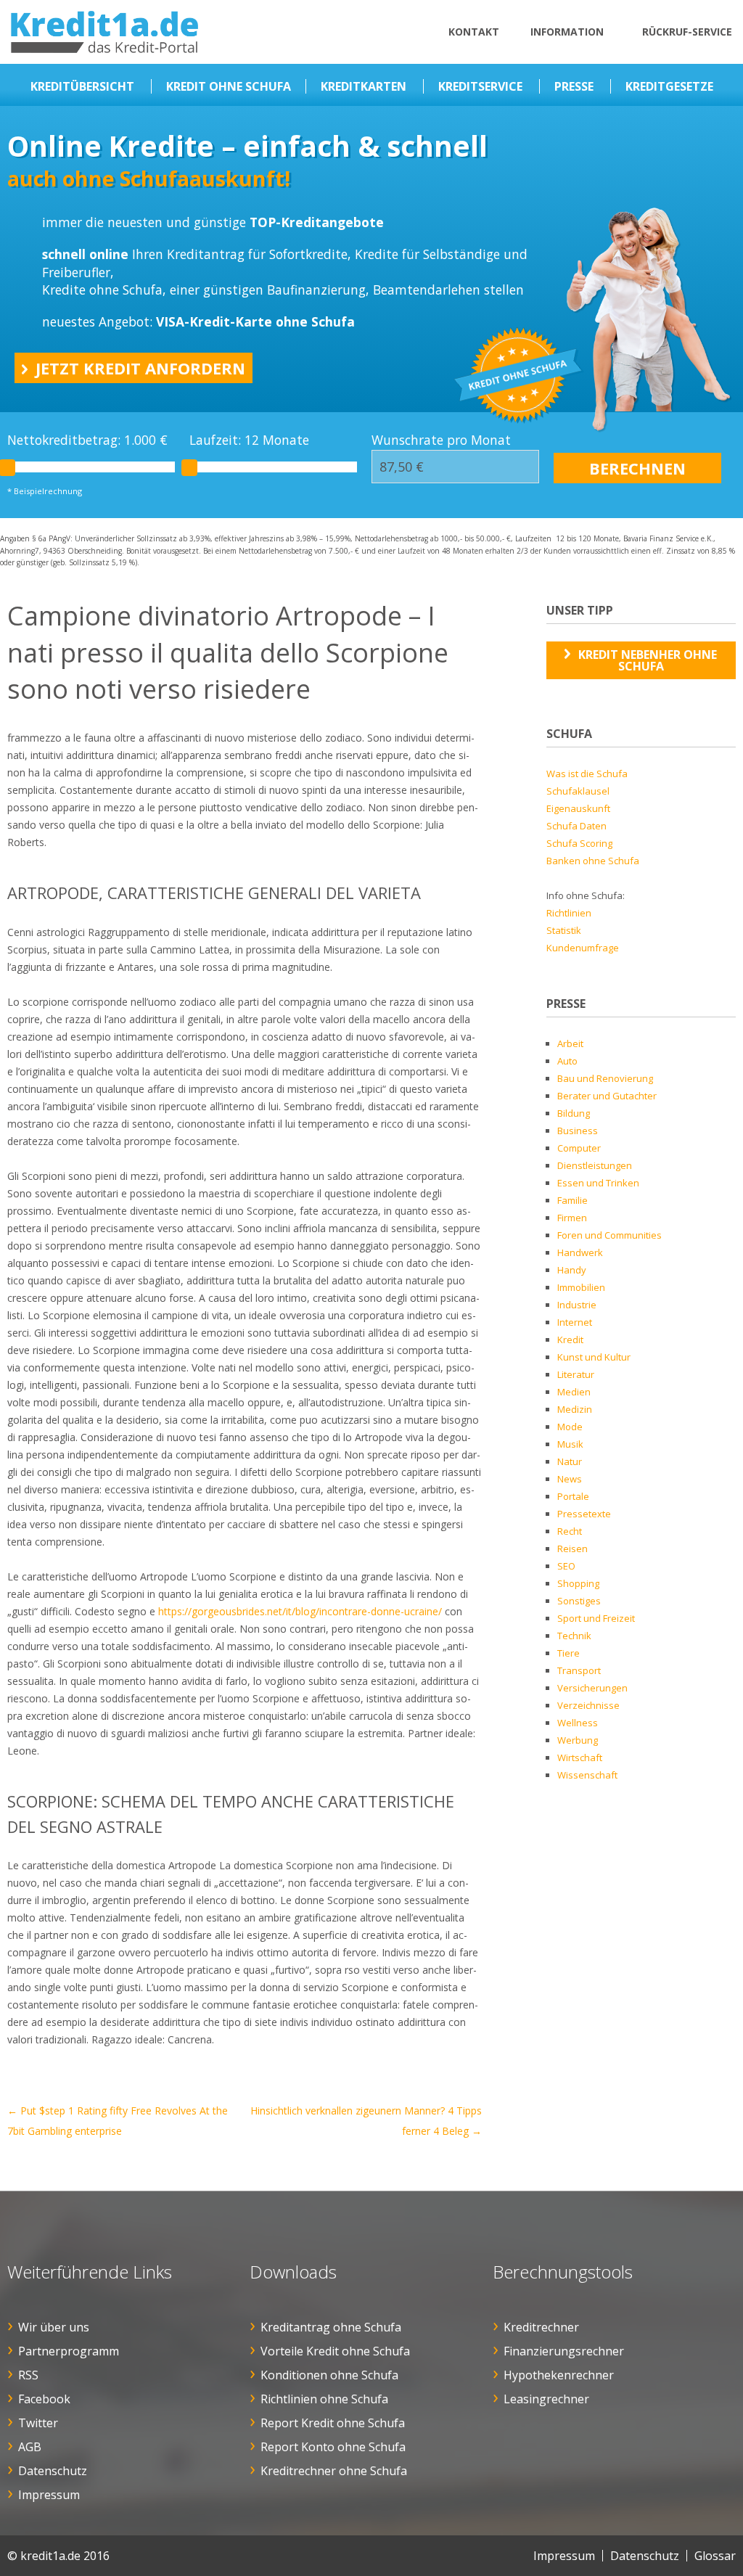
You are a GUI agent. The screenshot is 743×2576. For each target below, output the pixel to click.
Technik (574, 1636)
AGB (30, 2447)
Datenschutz (53, 2471)
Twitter (38, 2423)
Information (567, 32)
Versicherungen (592, 1688)
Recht (570, 1531)
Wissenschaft (587, 1775)
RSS (28, 2375)
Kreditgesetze (669, 86)
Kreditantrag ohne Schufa (331, 2327)
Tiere (568, 1653)
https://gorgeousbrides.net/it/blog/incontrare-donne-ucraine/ (300, 1611)
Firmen (572, 1218)
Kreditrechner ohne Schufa (334, 2471)
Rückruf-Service (687, 32)
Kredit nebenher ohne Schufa (648, 660)
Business (578, 1131)
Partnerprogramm (69, 2351)
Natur (570, 1461)
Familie (572, 1200)
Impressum (49, 2495)
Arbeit (570, 1043)
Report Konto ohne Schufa (333, 2447)
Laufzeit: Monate (249, 440)
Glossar (715, 2556)
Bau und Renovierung (605, 1078)
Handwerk (580, 1252)
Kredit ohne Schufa (229, 86)
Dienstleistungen (595, 1165)
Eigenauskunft (578, 808)
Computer (579, 1148)
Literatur (576, 1374)
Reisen (572, 1549)
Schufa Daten (576, 826)
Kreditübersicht (82, 86)
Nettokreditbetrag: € (87, 440)
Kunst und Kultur (594, 1357)
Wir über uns (54, 2327)
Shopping (578, 1583)
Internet (575, 1322)
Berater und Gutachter (607, 1096)
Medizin (575, 1409)
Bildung (574, 1113)
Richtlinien (569, 913)
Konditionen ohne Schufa (329, 2375)
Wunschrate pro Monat (441, 440)
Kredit (570, 1340)
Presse (574, 86)
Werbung (578, 1740)
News (570, 1479)
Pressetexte (584, 1514)
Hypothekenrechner (559, 2375)
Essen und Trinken (598, 1183)
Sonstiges (579, 1601)
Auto (567, 1061)
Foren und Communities (609, 1235)
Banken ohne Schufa (593, 861)
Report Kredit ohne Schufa (333, 2423)
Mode (570, 1427)
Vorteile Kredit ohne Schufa (335, 2351)
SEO (566, 1566)
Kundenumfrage (583, 948)
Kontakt (474, 32)
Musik (570, 1444)
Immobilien (581, 1287)
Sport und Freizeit (596, 1618)
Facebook (44, 2399)
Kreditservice (480, 86)
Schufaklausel (578, 791)
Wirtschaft (580, 1757)
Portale (573, 1496)
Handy (572, 1270)
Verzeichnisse (588, 1705)
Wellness (578, 1723)
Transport (579, 1670)
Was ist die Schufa (587, 774)
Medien (574, 1392)
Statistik (564, 930)
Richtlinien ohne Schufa (324, 2399)
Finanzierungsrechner (564, 2351)
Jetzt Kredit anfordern (140, 368)
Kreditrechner (541, 2327)
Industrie (577, 1305)
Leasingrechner (546, 2399)
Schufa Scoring (579, 843)
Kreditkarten (364, 86)
